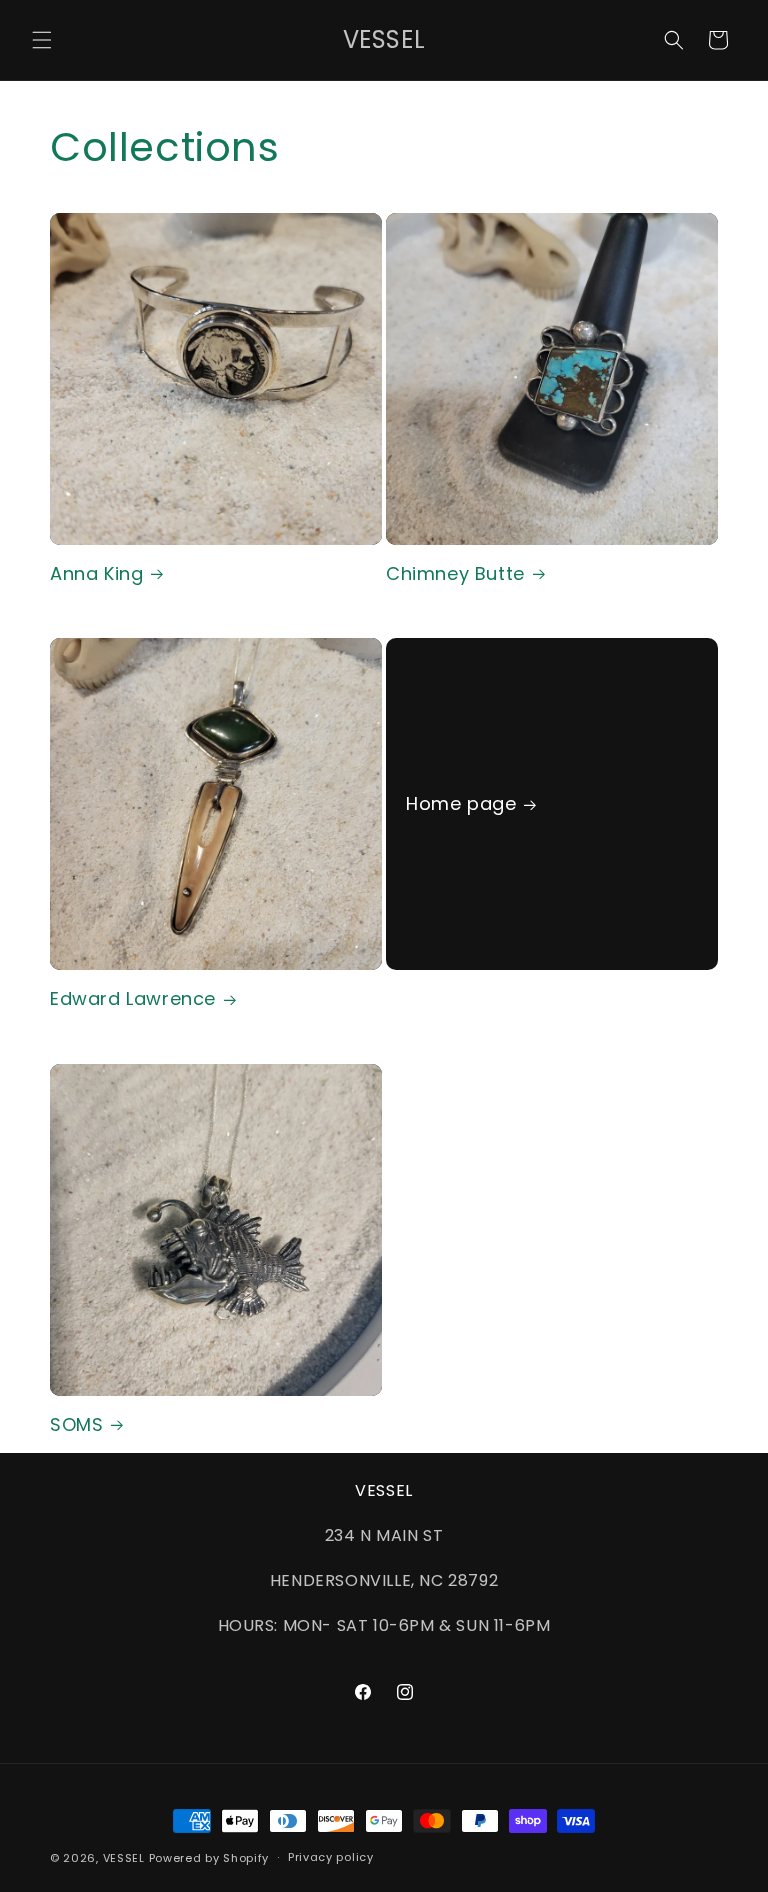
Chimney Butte (455, 573)
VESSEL (124, 1858)
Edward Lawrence (133, 998)
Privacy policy (331, 1857)
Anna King (96, 573)
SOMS (76, 1424)
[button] (42, 40)
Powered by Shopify (209, 1858)
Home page (461, 804)
